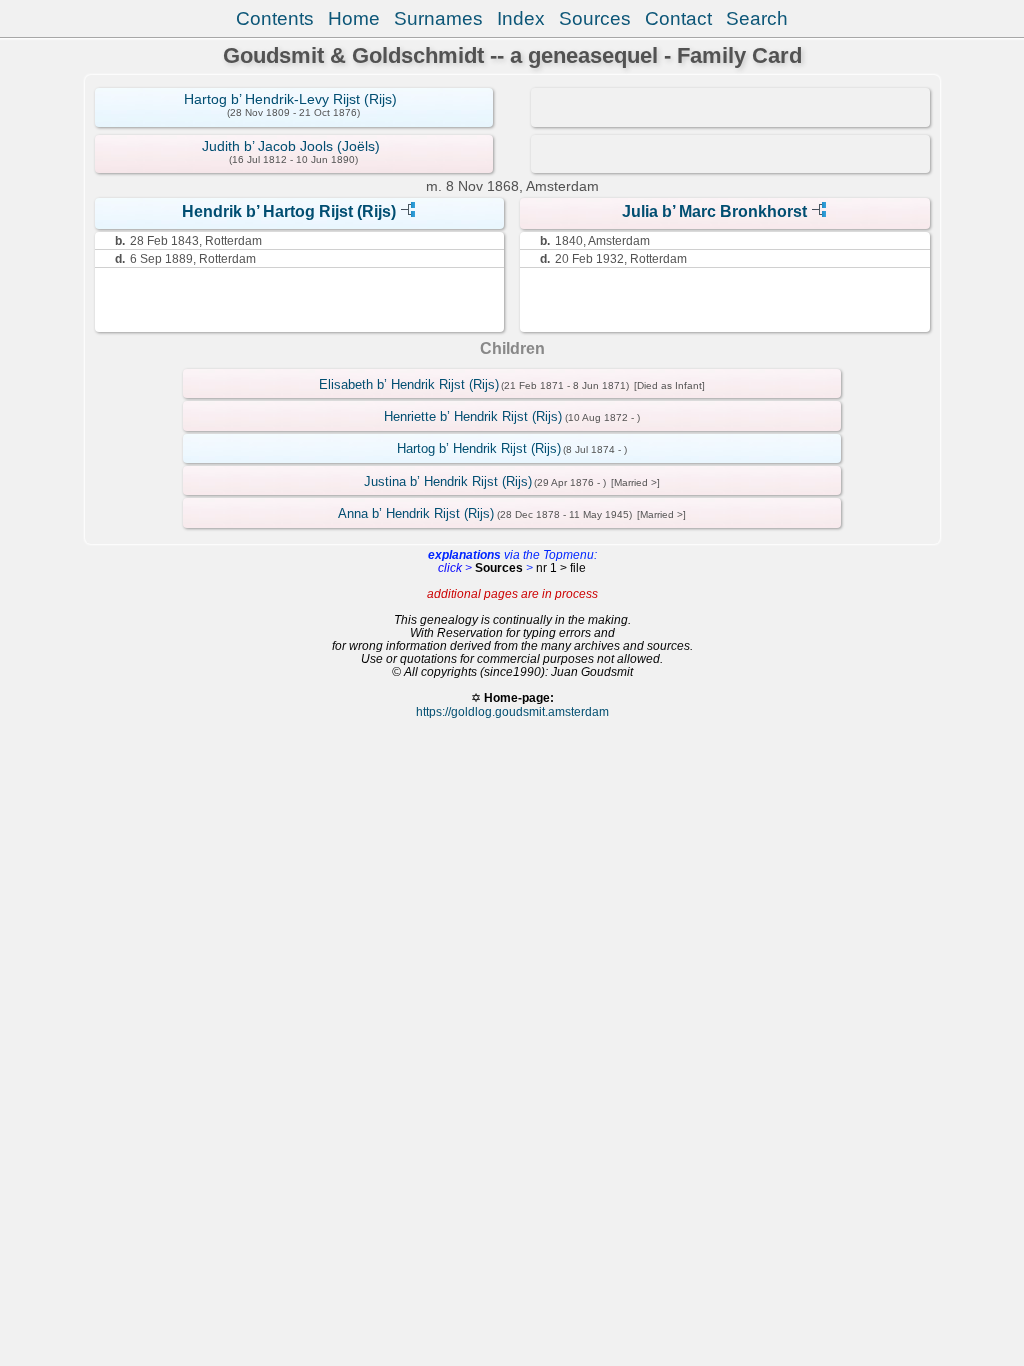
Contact (678, 18)
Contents (275, 18)
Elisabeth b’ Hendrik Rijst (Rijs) (409, 384)
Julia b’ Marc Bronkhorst (714, 211)
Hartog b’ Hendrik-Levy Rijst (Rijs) (290, 99)
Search (757, 18)
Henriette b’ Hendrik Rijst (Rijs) (473, 416)
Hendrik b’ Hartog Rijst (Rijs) (289, 211)
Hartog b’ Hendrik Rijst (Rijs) (479, 448)
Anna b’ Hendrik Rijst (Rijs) (416, 513)
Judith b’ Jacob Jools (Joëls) (291, 146)
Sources (595, 18)
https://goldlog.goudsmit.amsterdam (512, 711)
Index (521, 18)
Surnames (438, 18)
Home (354, 18)
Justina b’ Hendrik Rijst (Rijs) (448, 481)
